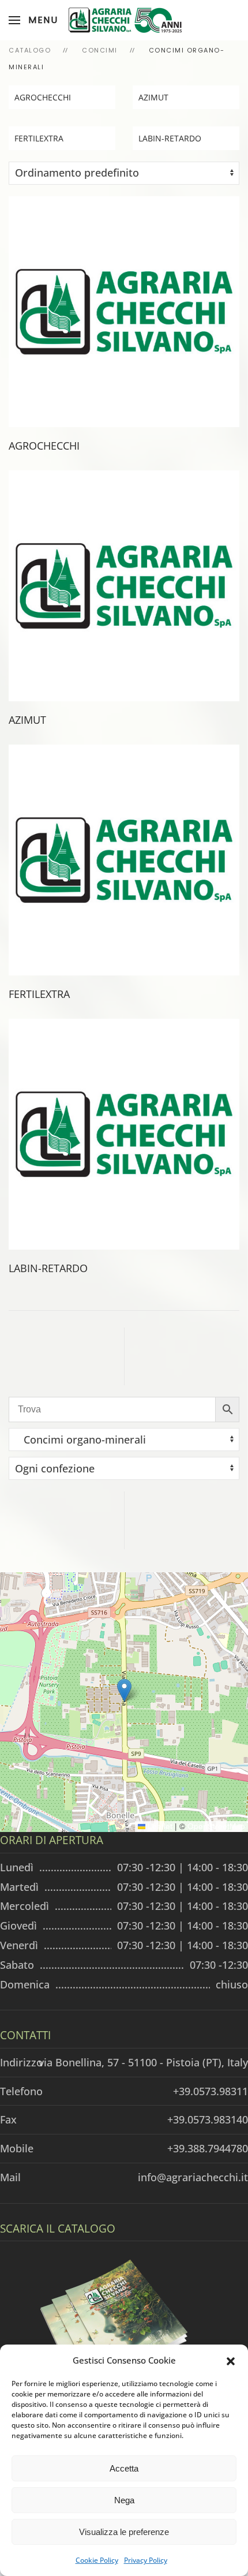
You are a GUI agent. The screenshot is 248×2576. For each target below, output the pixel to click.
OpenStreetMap (216, 1826)
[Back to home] (124, 20)
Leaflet (159, 1826)
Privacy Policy (146, 2560)
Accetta (124, 2468)
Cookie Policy (97, 2560)
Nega (124, 2500)
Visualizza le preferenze (124, 2532)
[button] (231, 2360)
